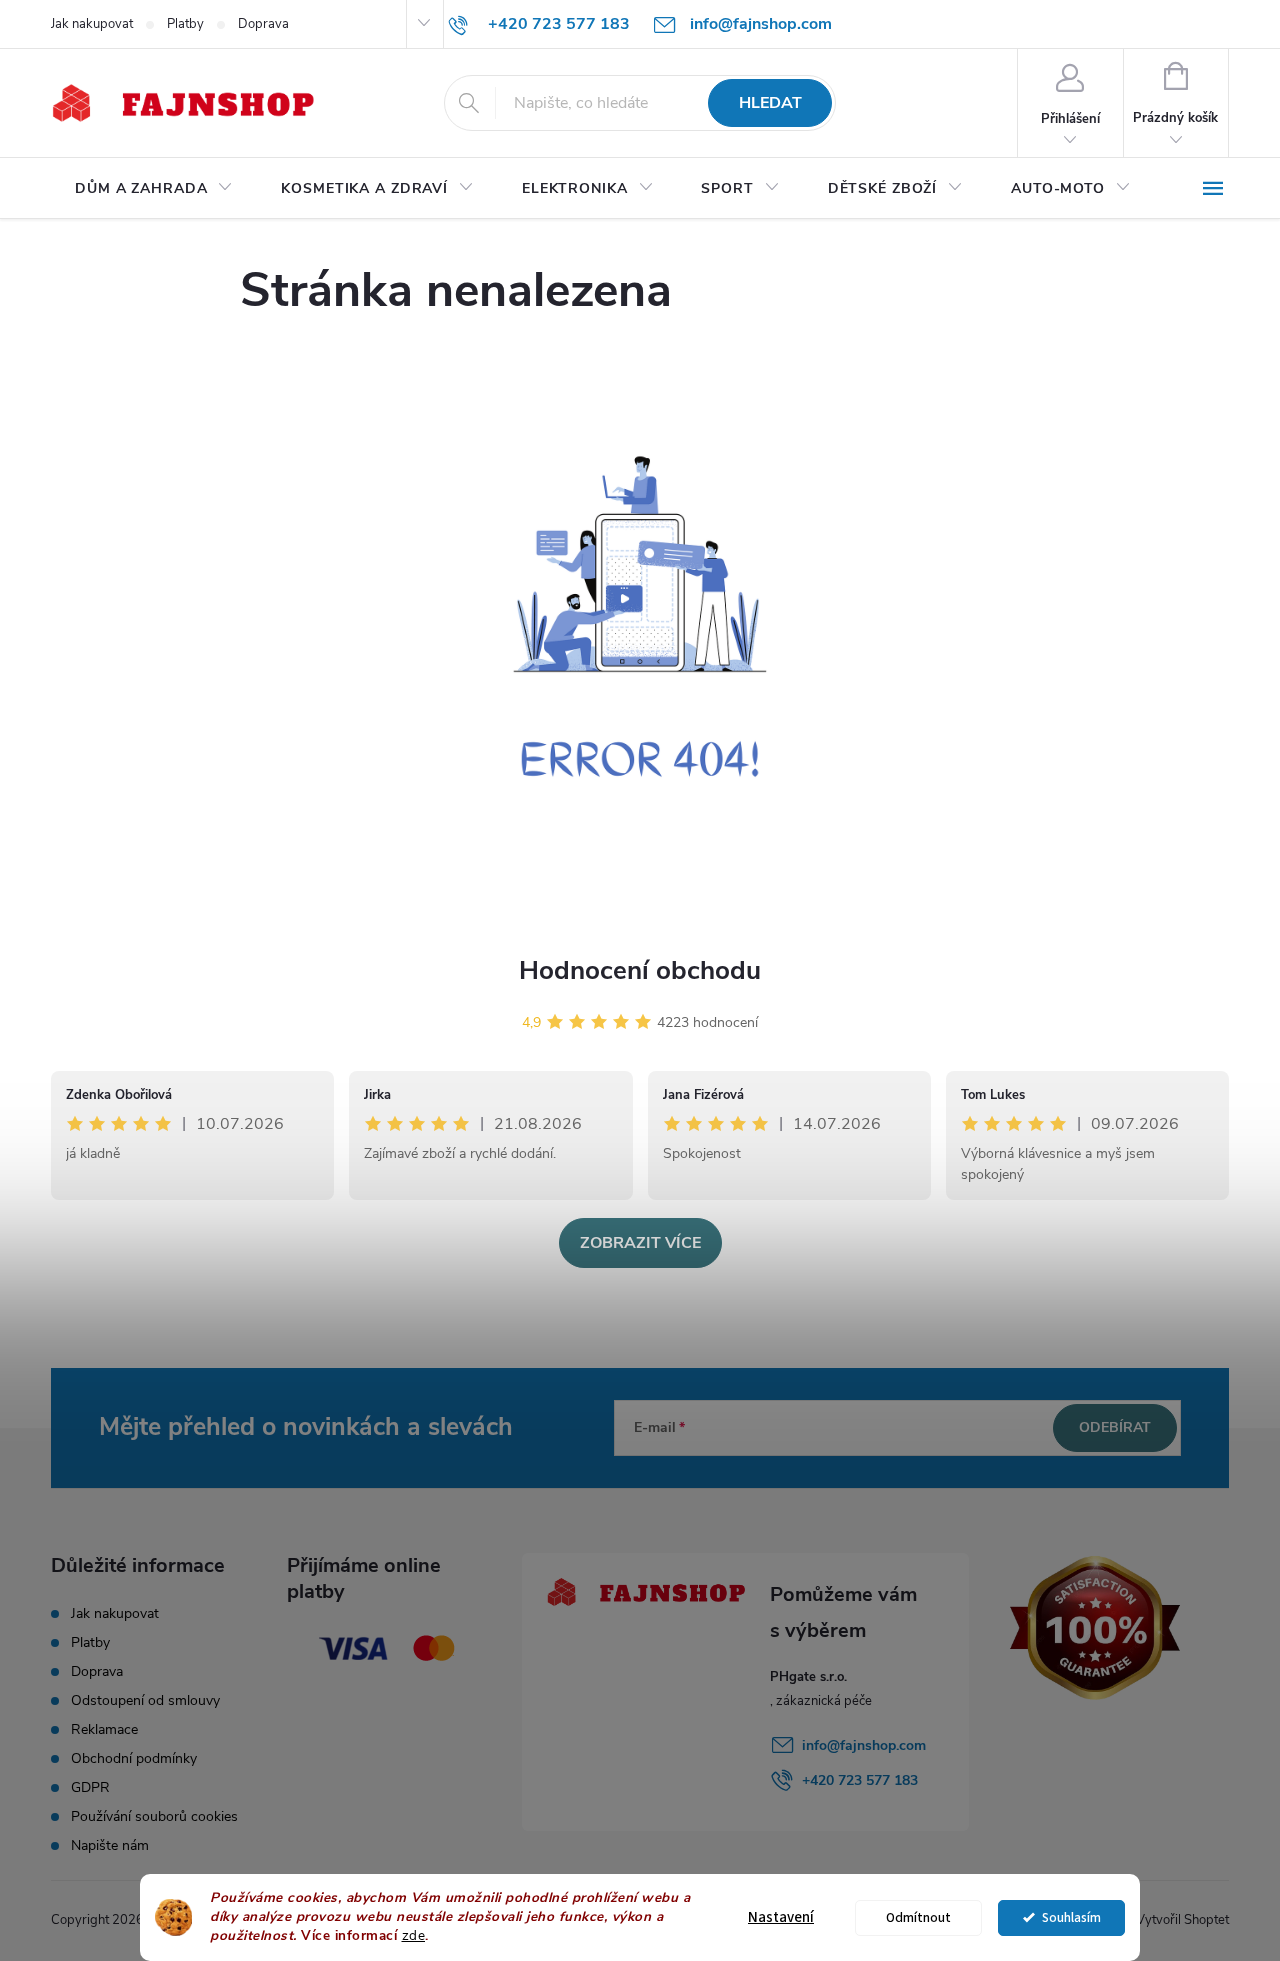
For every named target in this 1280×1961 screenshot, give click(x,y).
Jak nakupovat (92, 24)
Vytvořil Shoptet (1182, 1920)
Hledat (770, 103)
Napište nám (110, 1845)
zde (414, 1935)
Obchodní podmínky (134, 1758)
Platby (185, 24)
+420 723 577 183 (860, 1780)
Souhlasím (1071, 1917)
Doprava (263, 24)
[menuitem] (154, 189)
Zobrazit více (640, 1243)
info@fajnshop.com (864, 1745)
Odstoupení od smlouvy (145, 1700)
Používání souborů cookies (154, 1816)
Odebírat (1115, 1427)
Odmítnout (918, 1917)
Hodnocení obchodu (640, 970)
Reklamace (104, 1729)
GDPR (90, 1787)
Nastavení (781, 1917)
